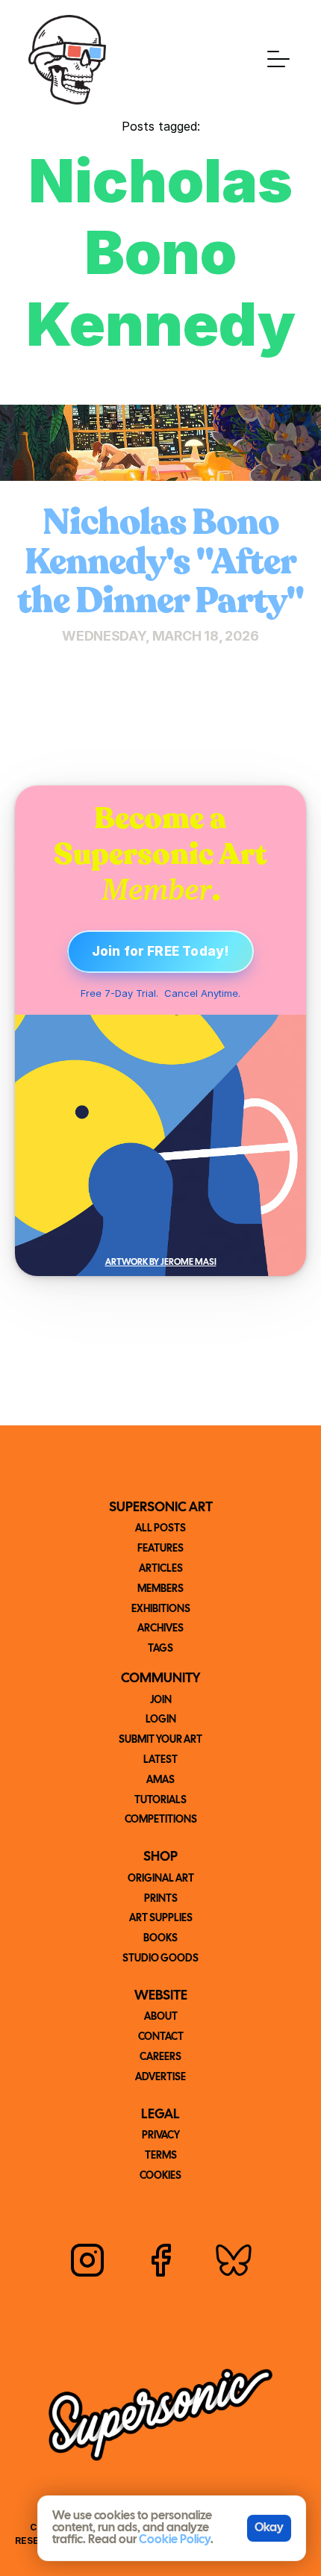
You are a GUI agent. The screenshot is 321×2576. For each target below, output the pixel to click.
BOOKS (160, 1939)
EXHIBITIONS (161, 1609)
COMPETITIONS (161, 1820)
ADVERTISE (160, 2078)
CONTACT (161, 2037)
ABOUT (161, 2017)
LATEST (160, 1760)
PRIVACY (161, 2136)
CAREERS (160, 2057)
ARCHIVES (160, 1629)
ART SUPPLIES (161, 1919)
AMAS (160, 1780)
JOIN (161, 1701)
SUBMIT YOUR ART (160, 1740)
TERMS (161, 2156)
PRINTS (161, 1899)
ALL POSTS (160, 1529)
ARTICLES (161, 1569)
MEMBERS (160, 1589)
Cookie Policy (175, 2540)
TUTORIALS (160, 1801)
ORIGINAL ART (161, 1879)
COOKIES (160, 2176)
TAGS (160, 1649)
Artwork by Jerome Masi (161, 1262)
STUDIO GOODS (160, 1959)
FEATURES (160, 1549)
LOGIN (161, 1720)
